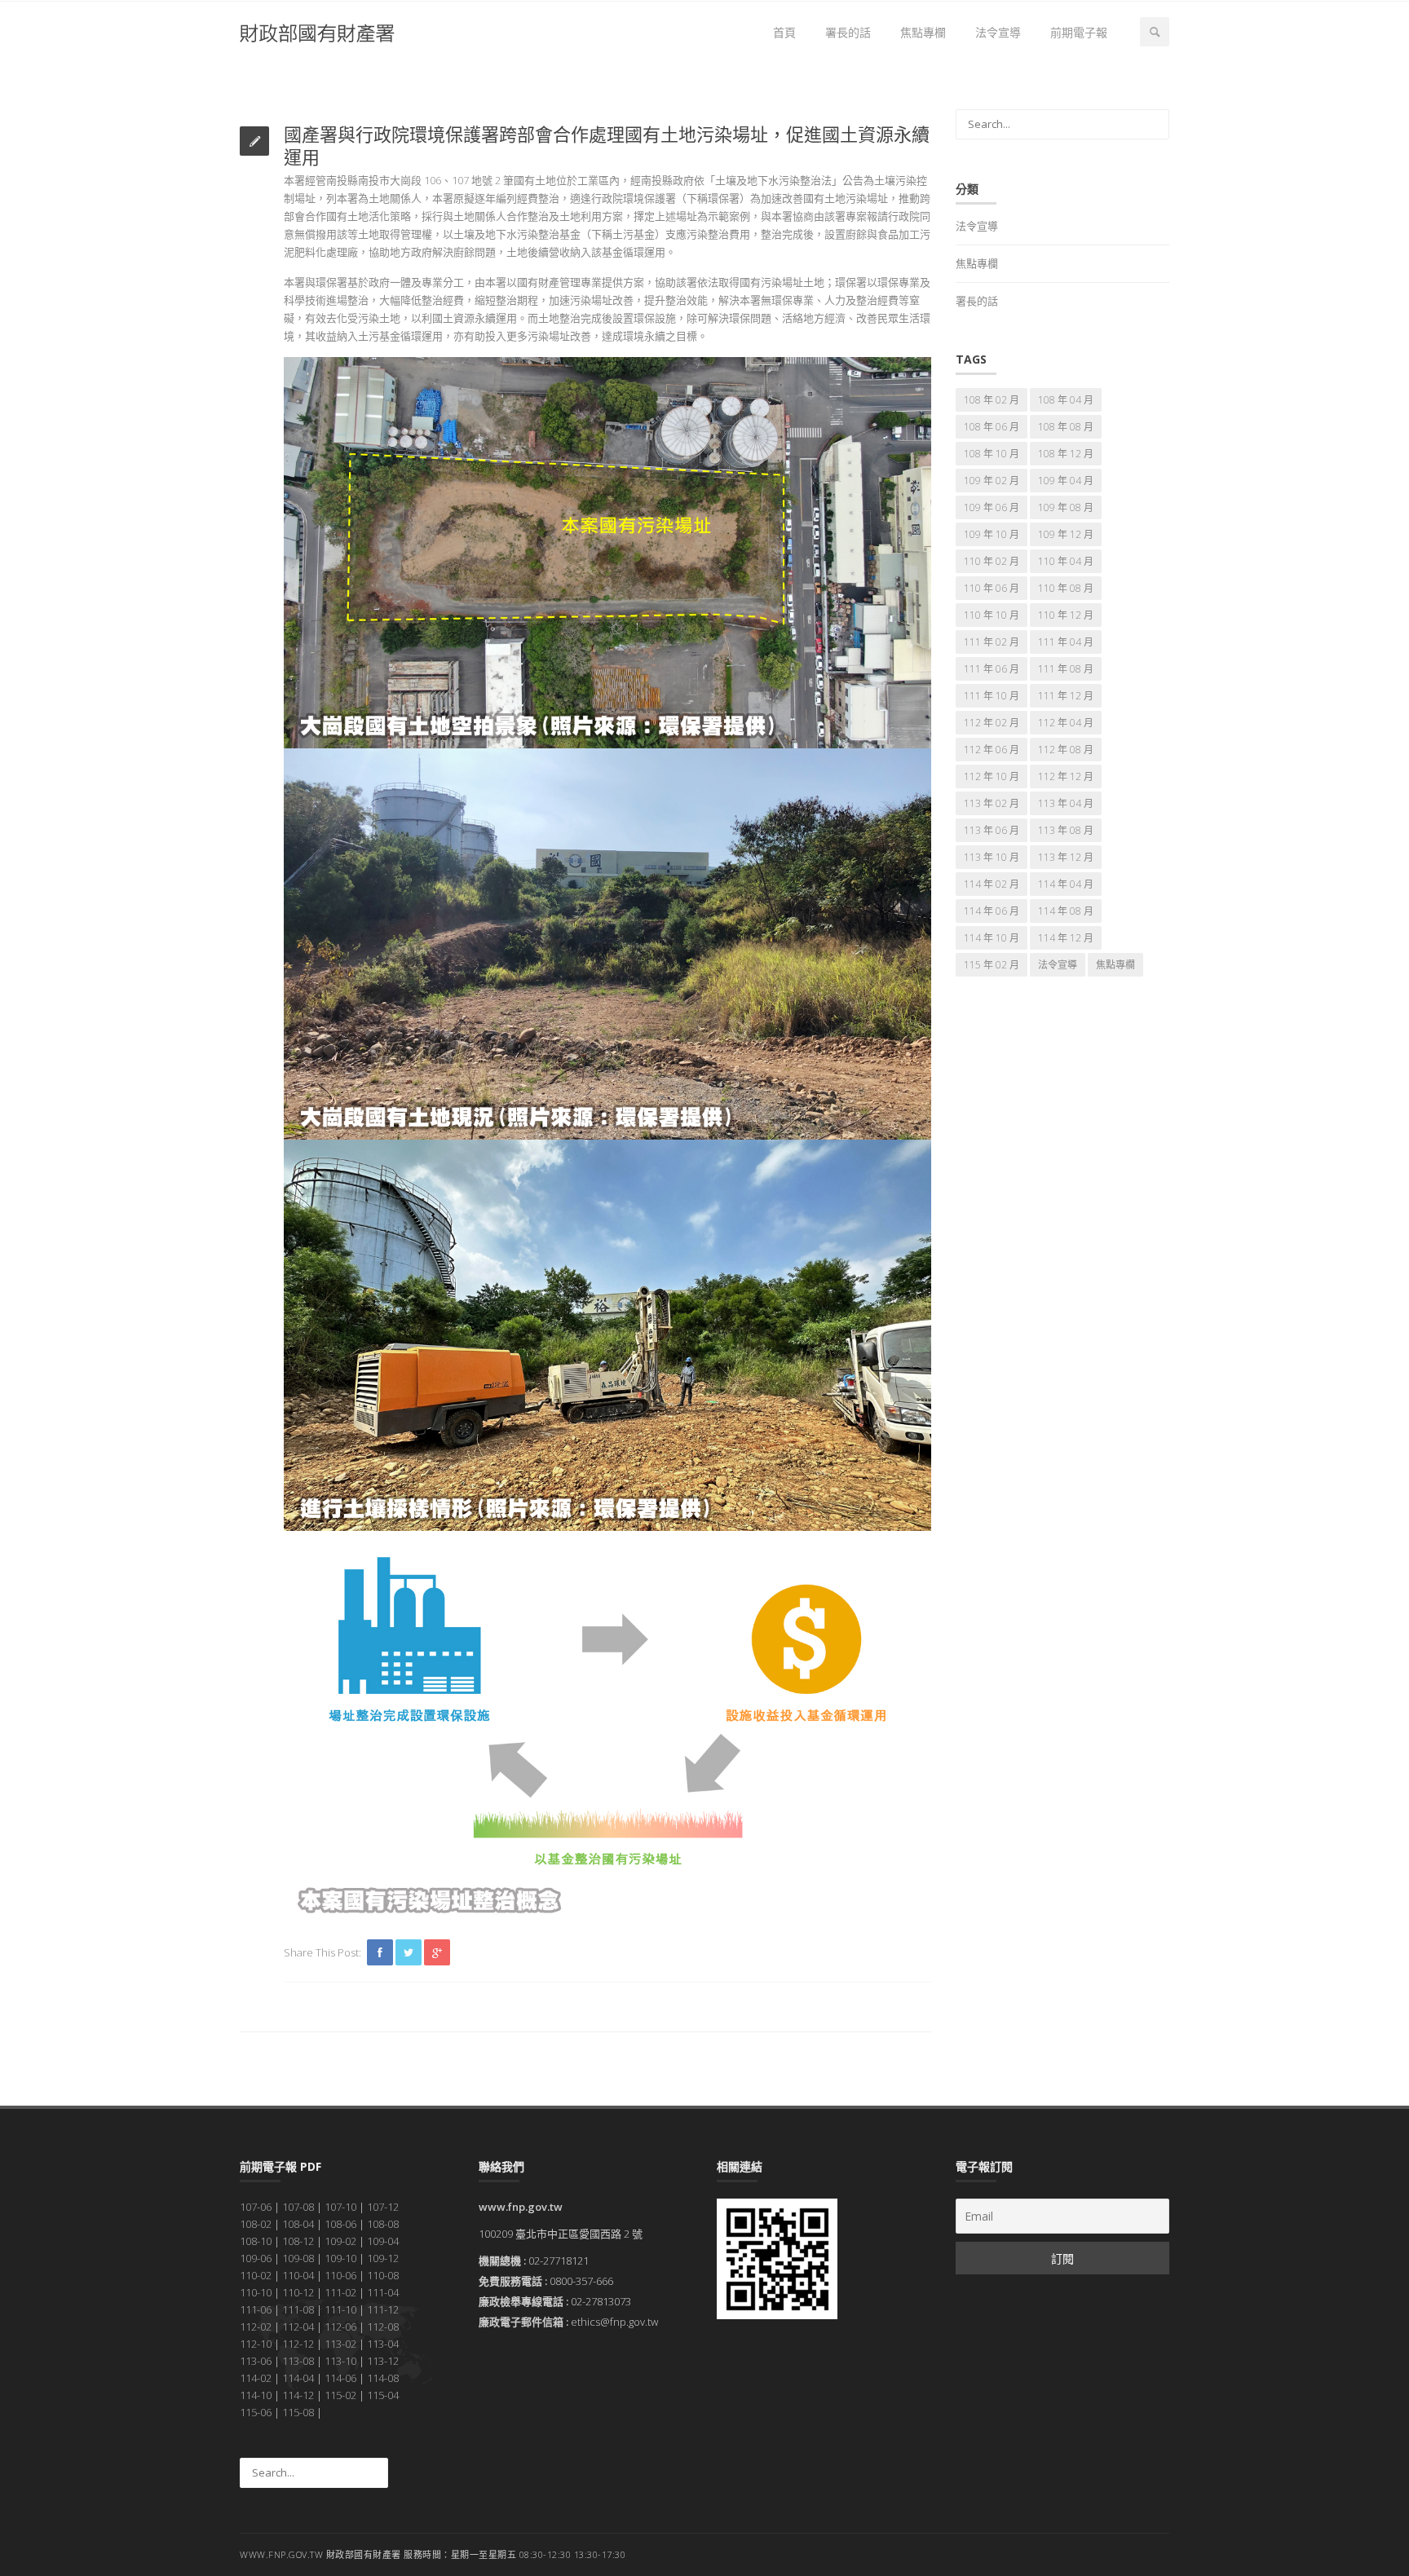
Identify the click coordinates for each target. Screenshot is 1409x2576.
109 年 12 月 (1066, 534)
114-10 (256, 2395)
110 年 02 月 (992, 561)
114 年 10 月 (992, 938)
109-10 (340, 2258)
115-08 (298, 2412)
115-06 (256, 2412)
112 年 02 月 (992, 723)
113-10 (340, 2361)
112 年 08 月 (1066, 750)
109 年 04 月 (1066, 481)
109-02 (340, 2241)
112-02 (256, 2327)
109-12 (383, 2258)
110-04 (298, 2275)
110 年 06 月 (992, 588)
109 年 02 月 (992, 481)
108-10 (256, 2241)
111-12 (383, 2309)
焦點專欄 (923, 32)
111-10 (340, 2309)
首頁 (784, 32)
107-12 (383, 2207)
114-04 (298, 2378)
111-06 (256, 2309)
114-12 (298, 2395)
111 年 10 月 (992, 696)
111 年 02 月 (992, 642)
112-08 (383, 2327)
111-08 (298, 2309)
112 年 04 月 (1066, 723)
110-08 (383, 2275)
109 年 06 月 (992, 507)
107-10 (340, 2207)
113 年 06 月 (992, 830)
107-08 (298, 2207)
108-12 (298, 2241)
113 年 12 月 (1066, 857)
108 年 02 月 (992, 400)
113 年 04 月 (1066, 803)
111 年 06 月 (992, 669)
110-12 (298, 2292)
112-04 (298, 2327)
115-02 (340, 2395)
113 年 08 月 (1066, 830)
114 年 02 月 (992, 884)
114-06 (340, 2378)
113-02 (340, 2344)
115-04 (383, 2395)
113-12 (383, 2361)
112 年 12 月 (1066, 776)
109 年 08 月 (1066, 507)
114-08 (383, 2378)
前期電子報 (1079, 32)
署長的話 (848, 32)
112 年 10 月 (992, 776)
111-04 (383, 2292)
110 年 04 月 (1066, 561)
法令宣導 (998, 32)
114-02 (256, 2378)
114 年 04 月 (1066, 884)
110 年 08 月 (1066, 588)
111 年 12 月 (1066, 696)
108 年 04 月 (1066, 400)
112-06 (340, 2327)
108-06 (340, 2224)
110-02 (256, 2275)
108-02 (256, 2224)
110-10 (256, 2292)
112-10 (256, 2344)
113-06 (256, 2361)
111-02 (340, 2292)
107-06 (256, 2207)
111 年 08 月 (1066, 669)
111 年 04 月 (1066, 642)
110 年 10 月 (992, 615)
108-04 (298, 2224)
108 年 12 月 (1066, 454)
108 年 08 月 (1066, 427)
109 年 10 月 (992, 534)
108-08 (383, 2224)
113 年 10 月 (992, 857)
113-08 (298, 2361)
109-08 (298, 2258)
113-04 (383, 2344)
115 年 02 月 (992, 965)
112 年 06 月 (992, 750)
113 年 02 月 (992, 803)
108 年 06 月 (992, 427)
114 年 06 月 (992, 911)
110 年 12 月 (1066, 615)
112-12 (298, 2344)
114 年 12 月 (1066, 938)
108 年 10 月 (992, 454)
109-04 (383, 2241)
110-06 (340, 2275)
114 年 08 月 (1066, 911)
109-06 (256, 2258)
